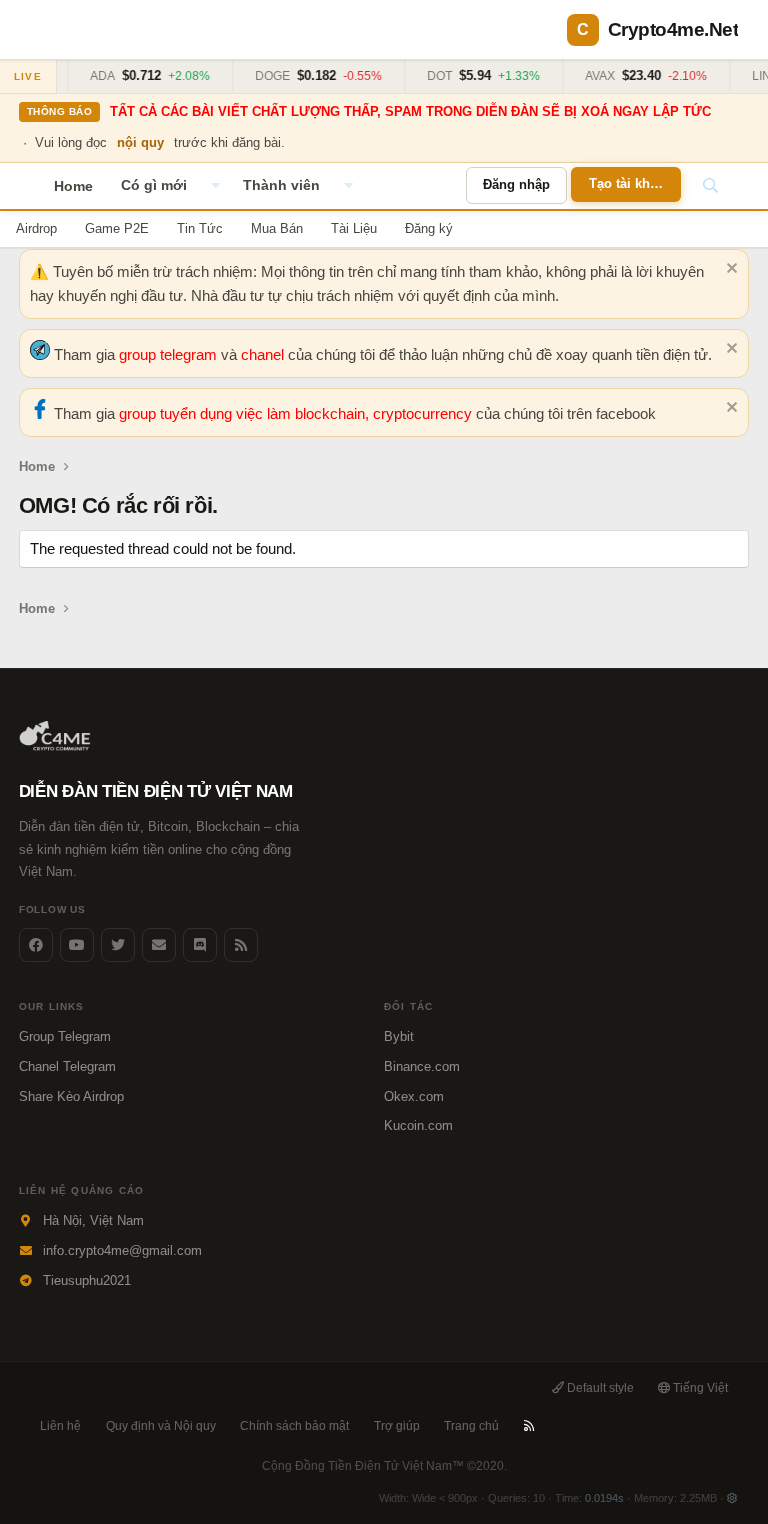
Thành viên (281, 185)
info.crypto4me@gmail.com (122, 1250)
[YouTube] (77, 945)
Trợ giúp (397, 1426)
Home (73, 186)
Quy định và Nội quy (161, 1426)
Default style (599, 1388)
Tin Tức (200, 228)
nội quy (140, 142)
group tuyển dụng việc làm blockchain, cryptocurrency (297, 413)
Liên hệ (60, 1426)
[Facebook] (36, 945)
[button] (215, 186)
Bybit (399, 1036)
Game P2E (117, 228)
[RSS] (529, 1426)
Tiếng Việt (699, 1388)
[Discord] (200, 945)
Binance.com (422, 1066)
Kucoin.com (418, 1125)
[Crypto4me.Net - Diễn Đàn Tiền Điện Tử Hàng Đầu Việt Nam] (56, 746)
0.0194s (604, 1498)
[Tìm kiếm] (710, 186)
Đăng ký (429, 228)
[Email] (159, 945)
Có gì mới (154, 185)
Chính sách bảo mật (294, 1426)
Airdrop (36, 228)
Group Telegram (65, 1036)
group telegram (170, 354)
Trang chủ (471, 1426)
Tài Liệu (354, 228)
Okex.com (414, 1096)
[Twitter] (118, 945)
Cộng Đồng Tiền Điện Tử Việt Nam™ (384, 1466)
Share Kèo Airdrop (71, 1096)
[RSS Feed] (241, 945)
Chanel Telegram (67, 1066)
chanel (264, 354)
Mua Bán (277, 228)
